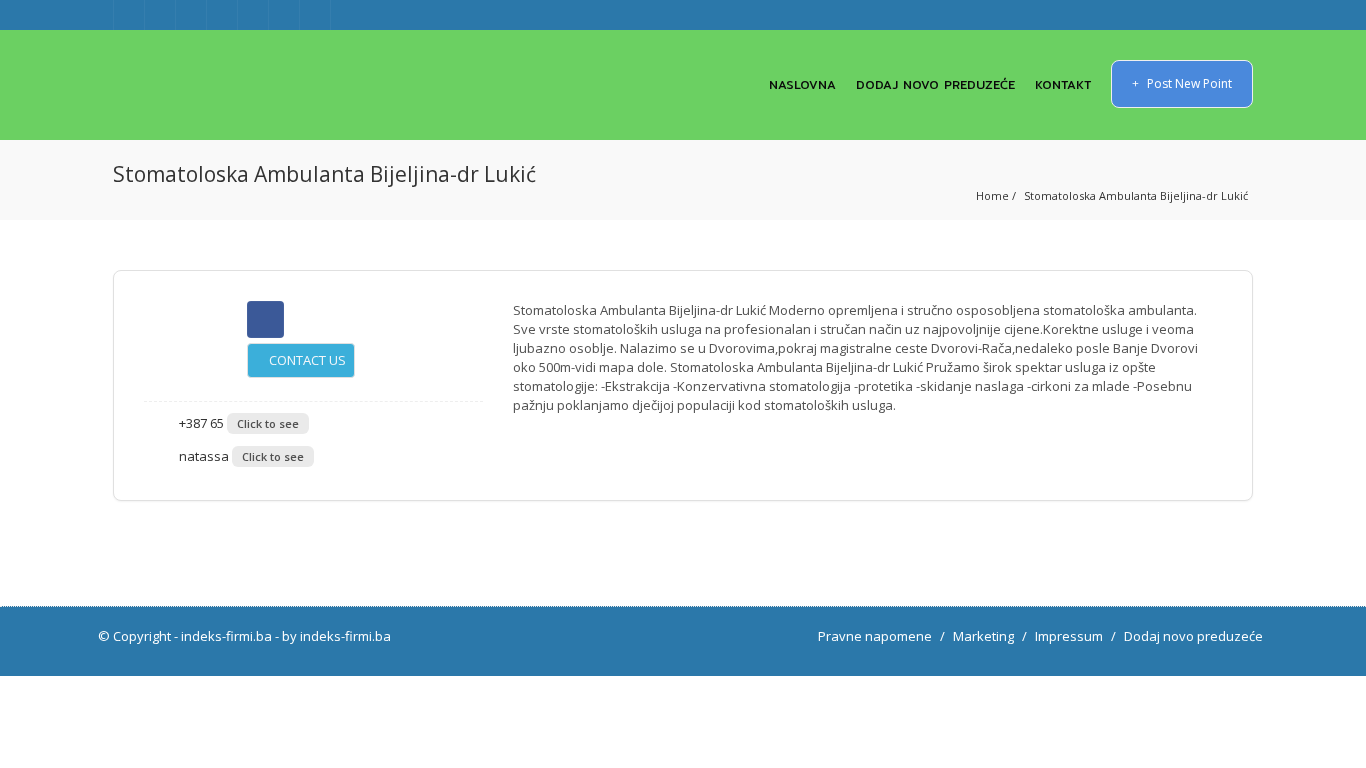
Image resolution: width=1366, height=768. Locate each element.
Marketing (983, 636)
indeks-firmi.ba (226, 636)
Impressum (1069, 636)
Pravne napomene (875, 636)
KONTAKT (1063, 84)
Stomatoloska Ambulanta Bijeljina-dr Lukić (1136, 195)
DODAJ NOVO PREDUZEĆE (935, 84)
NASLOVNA (802, 84)
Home (992, 195)
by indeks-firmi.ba (336, 636)
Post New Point (1188, 83)
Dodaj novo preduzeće (1193, 636)
